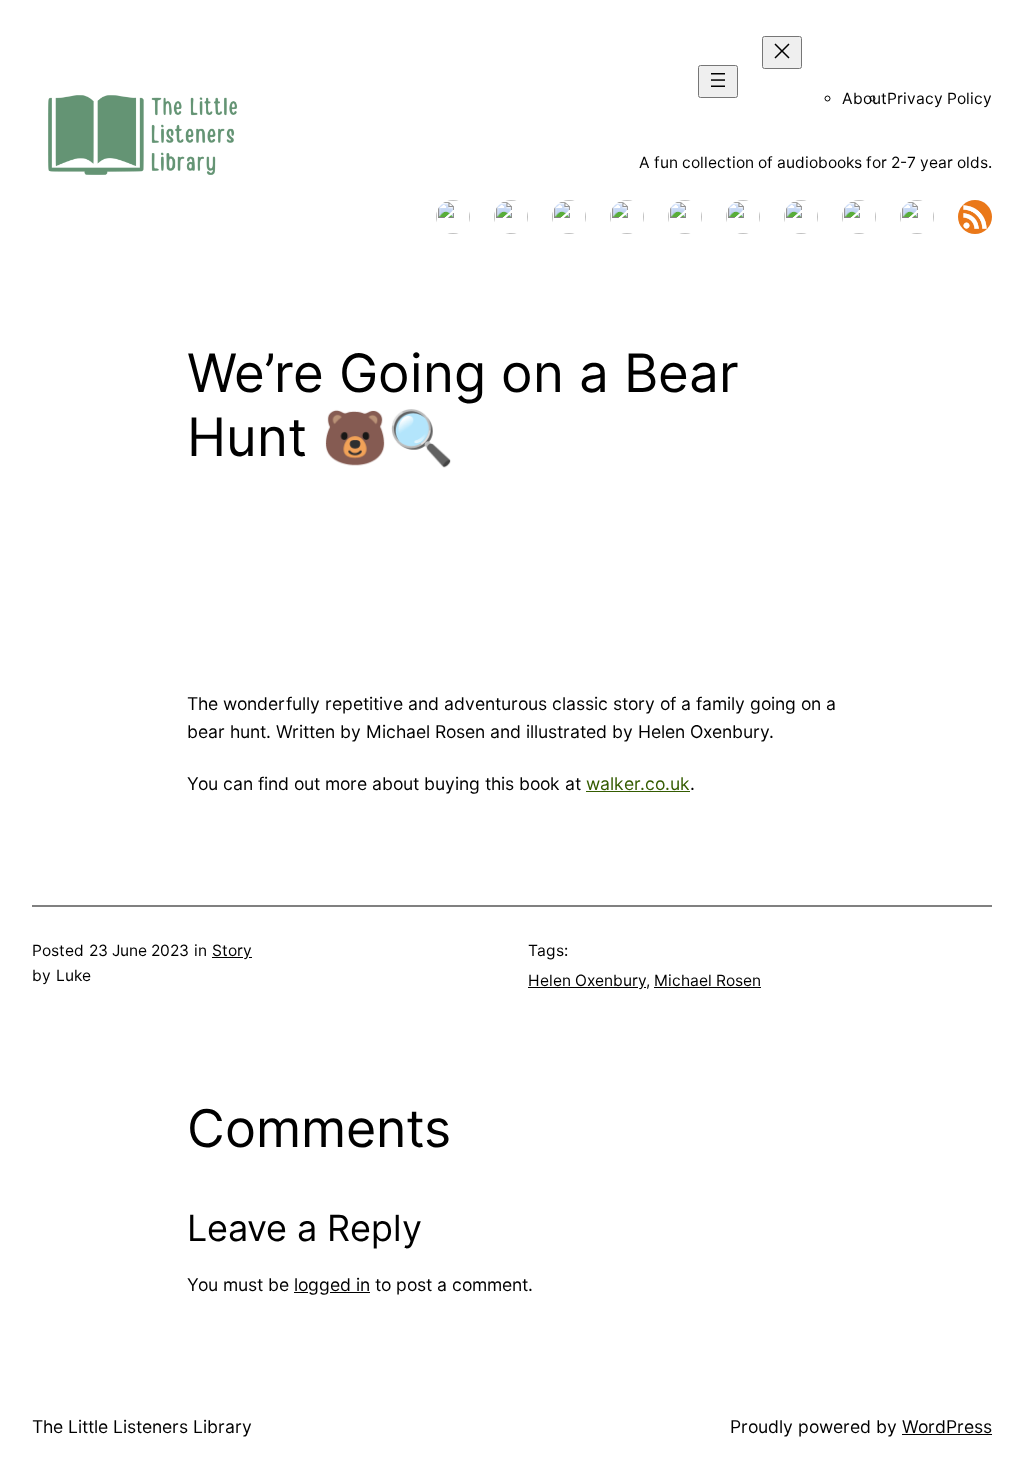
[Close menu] (782, 52)
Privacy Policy (939, 98)
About (864, 98)
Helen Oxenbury (587, 980)
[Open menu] (718, 81)
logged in (332, 1284)
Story (232, 950)
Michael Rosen (707, 980)
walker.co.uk (638, 783)
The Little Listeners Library (142, 1426)
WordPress (947, 1426)
